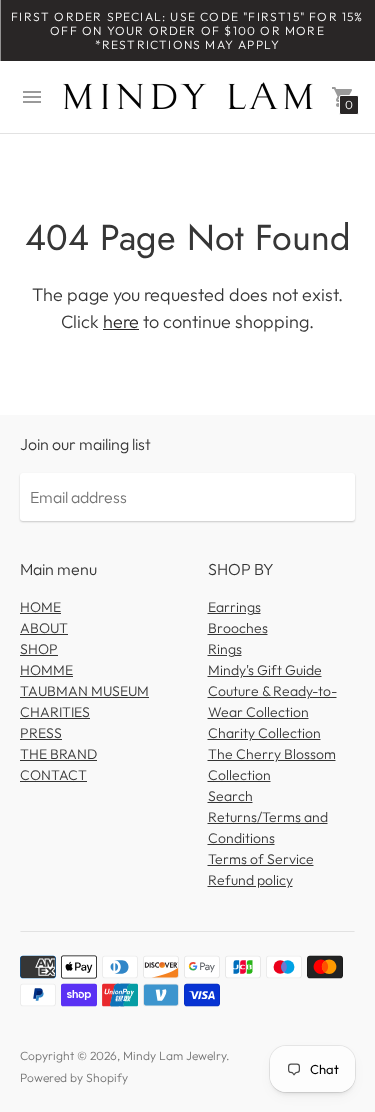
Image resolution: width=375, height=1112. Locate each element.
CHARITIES (55, 712)
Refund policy (250, 880)
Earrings (234, 607)
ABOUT (44, 628)
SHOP (39, 649)
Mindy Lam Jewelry (174, 1055)
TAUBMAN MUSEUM (84, 691)
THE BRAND (58, 754)
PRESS (41, 733)
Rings (225, 649)
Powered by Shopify (74, 1077)
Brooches (238, 628)
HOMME (46, 670)
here (121, 321)
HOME (40, 607)
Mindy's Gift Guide (265, 670)
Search (230, 796)
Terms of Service (261, 859)
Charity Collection (264, 733)
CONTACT (53, 775)
